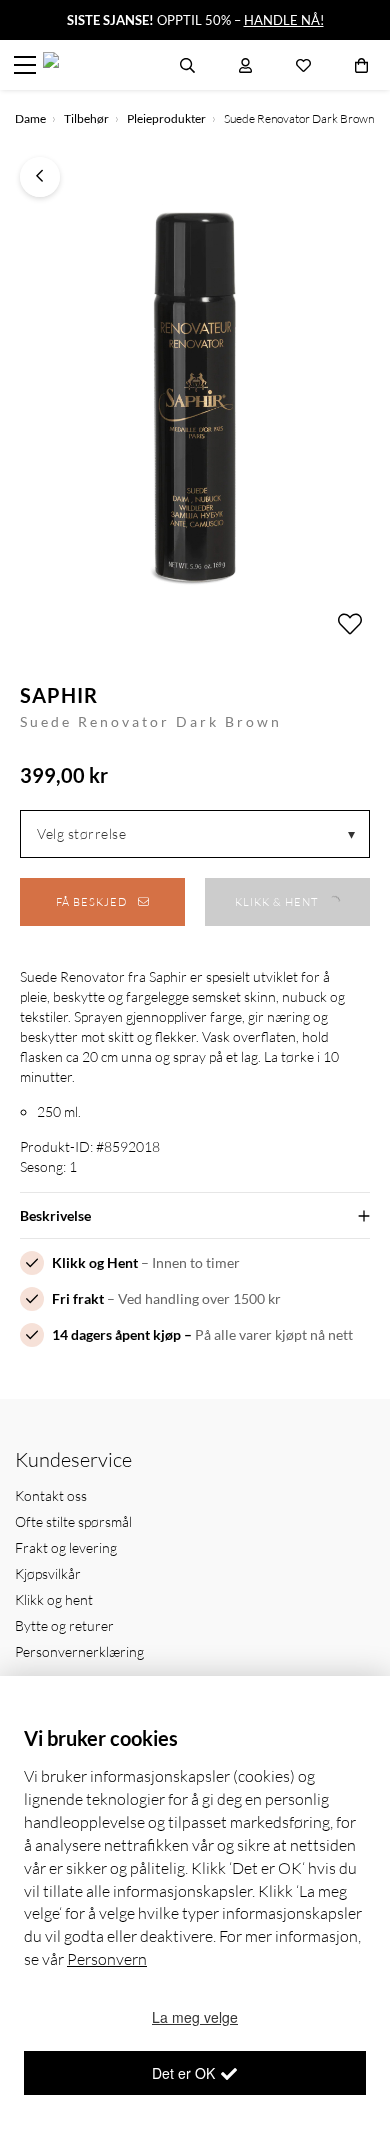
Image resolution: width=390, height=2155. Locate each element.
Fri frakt (78, 1298)
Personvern (107, 1959)
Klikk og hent (54, 1599)
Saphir (59, 695)
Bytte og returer (64, 1625)
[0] (361, 65)
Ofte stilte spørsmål (73, 1521)
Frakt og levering (66, 1547)
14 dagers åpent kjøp (116, 1334)
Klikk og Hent (95, 1262)
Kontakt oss (51, 1495)
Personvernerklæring (79, 1651)
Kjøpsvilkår (48, 1573)
